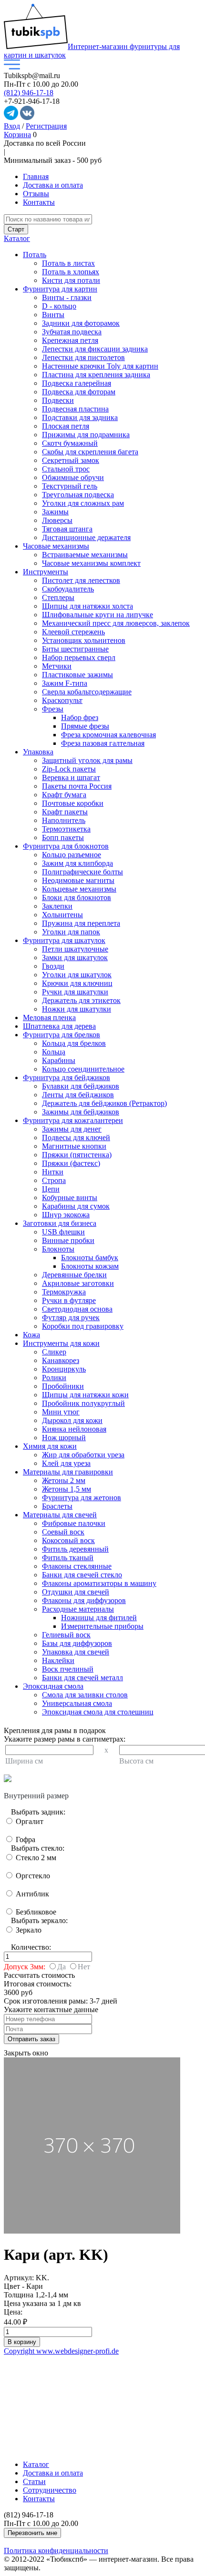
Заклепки (57, 906)
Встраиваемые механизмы (85, 555)
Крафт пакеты (65, 812)
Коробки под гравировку (83, 1326)
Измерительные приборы (102, 1626)
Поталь (35, 255)
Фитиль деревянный (75, 1549)
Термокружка (64, 1292)
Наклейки (58, 1660)
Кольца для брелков (74, 1043)
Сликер (54, 1352)
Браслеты (57, 1506)
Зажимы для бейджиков (81, 1112)
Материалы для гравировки (68, 1472)
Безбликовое (35, 1912)
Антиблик (31, 1894)
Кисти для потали (71, 280)
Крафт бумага (64, 795)
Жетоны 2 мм (64, 1480)
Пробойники (63, 1386)
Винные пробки (68, 1240)
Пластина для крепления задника (96, 375)
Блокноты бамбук (90, 1258)
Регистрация (46, 126)
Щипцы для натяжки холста (87, 606)
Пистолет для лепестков (81, 580)
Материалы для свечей (60, 1515)
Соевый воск (63, 1532)
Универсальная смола (77, 1703)
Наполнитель (64, 820)
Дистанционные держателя (86, 537)
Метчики (57, 666)
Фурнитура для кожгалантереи (73, 1120)
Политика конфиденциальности (56, 2551)
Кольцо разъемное (72, 855)
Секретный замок (71, 460)
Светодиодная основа (77, 1309)
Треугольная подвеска (78, 495)
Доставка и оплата (53, 185)
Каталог (17, 238)
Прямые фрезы (85, 726)
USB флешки (63, 1232)
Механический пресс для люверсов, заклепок (116, 623)
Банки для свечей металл (82, 1678)
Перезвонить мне (32, 2533)
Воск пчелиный (68, 1669)
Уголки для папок (71, 932)
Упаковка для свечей (76, 1652)
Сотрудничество (50, 2490)
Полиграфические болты (82, 872)
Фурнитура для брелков (61, 1035)
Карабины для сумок (76, 1206)
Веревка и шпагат (71, 777)
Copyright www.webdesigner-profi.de (61, 2351)
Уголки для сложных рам (83, 503)
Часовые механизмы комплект (91, 563)
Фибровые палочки (74, 1523)
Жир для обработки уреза (83, 1455)
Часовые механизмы (56, 546)
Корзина (17, 135)
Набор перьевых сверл (79, 657)
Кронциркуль (64, 1369)
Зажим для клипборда (77, 863)
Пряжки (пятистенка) (77, 1155)
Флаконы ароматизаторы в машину (99, 1583)
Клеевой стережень (73, 632)
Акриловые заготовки (78, 1283)
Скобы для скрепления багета (90, 452)
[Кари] (92, 2231)
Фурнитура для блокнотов (66, 846)
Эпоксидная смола (53, 1686)
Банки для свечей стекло (82, 1575)
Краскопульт (62, 700)
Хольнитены (62, 915)
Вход (12, 126)
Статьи (34, 2481)
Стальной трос (66, 469)
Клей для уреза (66, 1463)
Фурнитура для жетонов (82, 1498)
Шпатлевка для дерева (59, 1026)
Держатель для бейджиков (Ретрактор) (104, 1103)
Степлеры (58, 597)
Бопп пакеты (63, 837)
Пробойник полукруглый (83, 1403)
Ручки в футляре (69, 1300)
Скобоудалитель (68, 589)
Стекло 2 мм (35, 1858)
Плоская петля (66, 426)
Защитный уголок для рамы (87, 760)
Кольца (54, 1052)
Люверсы (57, 520)
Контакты (39, 202)
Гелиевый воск (66, 1635)
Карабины (59, 1060)
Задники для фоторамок (81, 323)
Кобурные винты (70, 1198)
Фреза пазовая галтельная (103, 743)
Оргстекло (32, 1876)
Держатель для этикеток (81, 1000)
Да (61, 1967)
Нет (84, 1967)
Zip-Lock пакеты (69, 769)
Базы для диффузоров (77, 1643)
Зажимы (55, 512)
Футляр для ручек (71, 1318)
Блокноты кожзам (90, 1266)
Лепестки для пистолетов (83, 357)
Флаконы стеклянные (77, 1566)
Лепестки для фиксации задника (95, 349)
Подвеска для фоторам (79, 392)
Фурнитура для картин (60, 289)
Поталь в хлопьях (71, 272)
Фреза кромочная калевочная (108, 735)
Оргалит (29, 1821)
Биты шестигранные (75, 649)
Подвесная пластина (75, 409)
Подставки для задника (80, 417)
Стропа (54, 1180)
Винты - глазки (67, 297)
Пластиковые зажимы (77, 675)
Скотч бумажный (70, 443)
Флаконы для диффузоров (84, 1600)
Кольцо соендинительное (83, 1069)
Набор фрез (80, 717)
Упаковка (38, 752)
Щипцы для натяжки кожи (85, 1395)
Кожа (31, 1335)
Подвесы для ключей (76, 1138)
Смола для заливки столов (85, 1695)
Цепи (51, 1189)
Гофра (25, 1839)
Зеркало (28, 1930)
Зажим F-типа (65, 683)
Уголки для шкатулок (77, 975)
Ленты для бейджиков (78, 1095)
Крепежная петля (70, 340)
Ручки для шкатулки (75, 992)
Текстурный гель (70, 486)
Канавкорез (61, 1360)
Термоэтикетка (66, 829)
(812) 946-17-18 (29, 93)
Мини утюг (61, 1412)
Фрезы (53, 709)
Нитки (53, 1172)
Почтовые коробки (73, 803)
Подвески (58, 400)
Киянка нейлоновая (74, 1429)
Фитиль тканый (68, 1558)
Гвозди (53, 966)
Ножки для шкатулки (77, 1009)
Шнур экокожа (66, 1215)
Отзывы (36, 194)
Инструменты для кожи (61, 1343)
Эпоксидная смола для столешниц (98, 1712)
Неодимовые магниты (78, 880)
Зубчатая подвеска (72, 332)
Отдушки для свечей (76, 1592)
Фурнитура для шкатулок (64, 940)
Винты (53, 315)
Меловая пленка (49, 1017)
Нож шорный (64, 1438)
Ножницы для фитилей (99, 1618)
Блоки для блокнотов (77, 897)
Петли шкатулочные (75, 949)
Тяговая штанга (67, 529)
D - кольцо (59, 306)
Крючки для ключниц (77, 983)
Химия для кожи (50, 1446)
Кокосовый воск (68, 1540)
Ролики (54, 1378)
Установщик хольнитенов (84, 640)
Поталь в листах (68, 263)
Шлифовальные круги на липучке (97, 615)
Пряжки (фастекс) (71, 1163)
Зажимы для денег (72, 1129)
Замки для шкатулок (75, 957)
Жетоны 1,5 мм (67, 1489)
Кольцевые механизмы (79, 889)
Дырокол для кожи (72, 1420)
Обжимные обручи (73, 477)
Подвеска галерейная (77, 383)
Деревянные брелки (74, 1275)
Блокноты (58, 1249)
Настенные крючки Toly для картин (100, 366)
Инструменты (46, 572)
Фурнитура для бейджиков (67, 1078)
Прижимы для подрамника (86, 435)
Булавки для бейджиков (81, 1086)
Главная (36, 176)
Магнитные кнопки (74, 1146)
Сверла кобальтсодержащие (87, 692)
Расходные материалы (78, 1609)
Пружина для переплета (81, 923)
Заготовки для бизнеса (60, 1223)
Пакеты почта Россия (77, 786)
